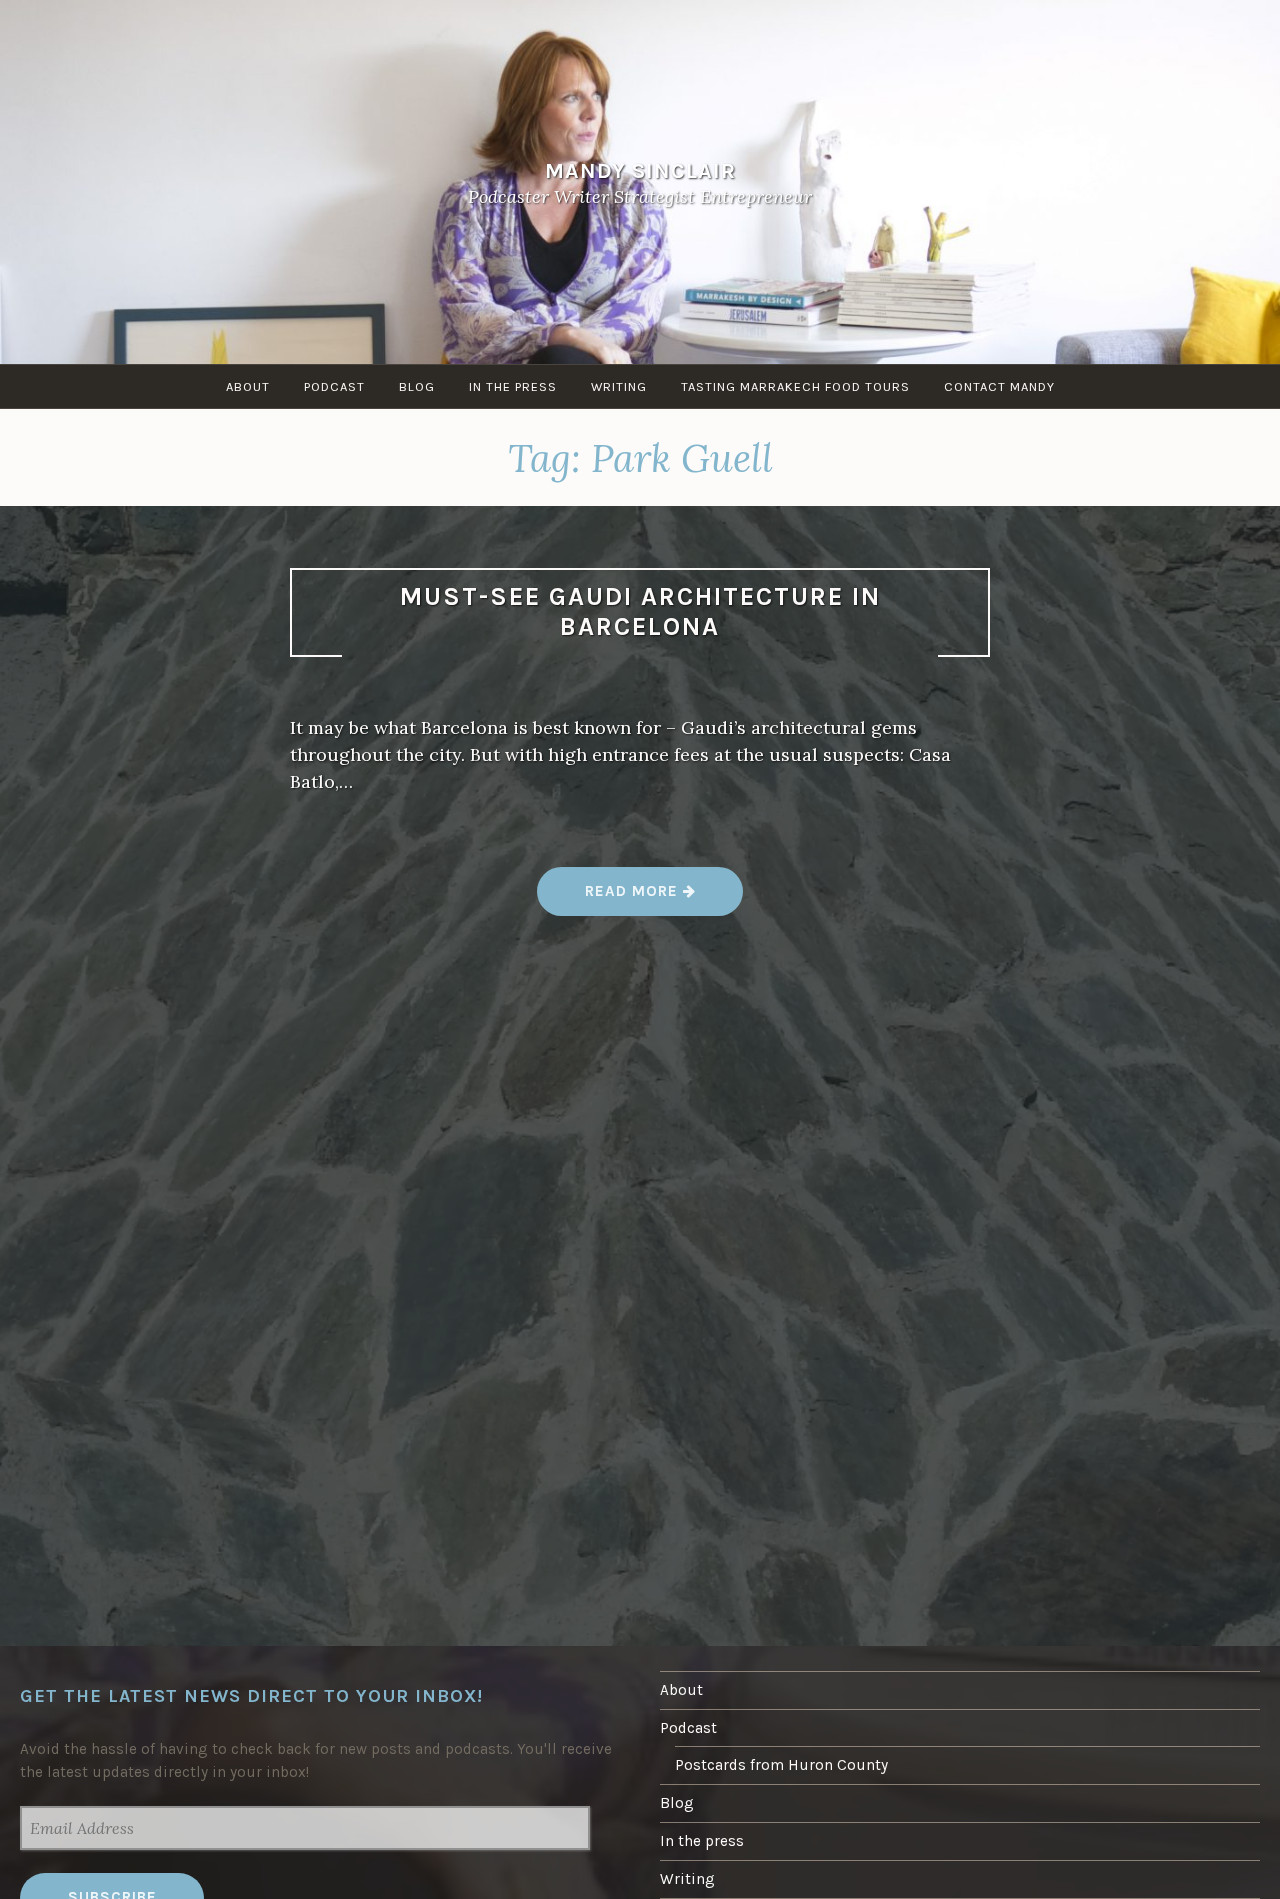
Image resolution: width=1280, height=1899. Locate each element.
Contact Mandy (999, 386)
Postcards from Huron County (781, 1765)
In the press (513, 386)
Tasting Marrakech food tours (795, 386)
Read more (640, 898)
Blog (417, 386)
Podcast (334, 386)
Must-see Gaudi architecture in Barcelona (640, 612)
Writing (619, 386)
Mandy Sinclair (640, 169)
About (248, 386)
